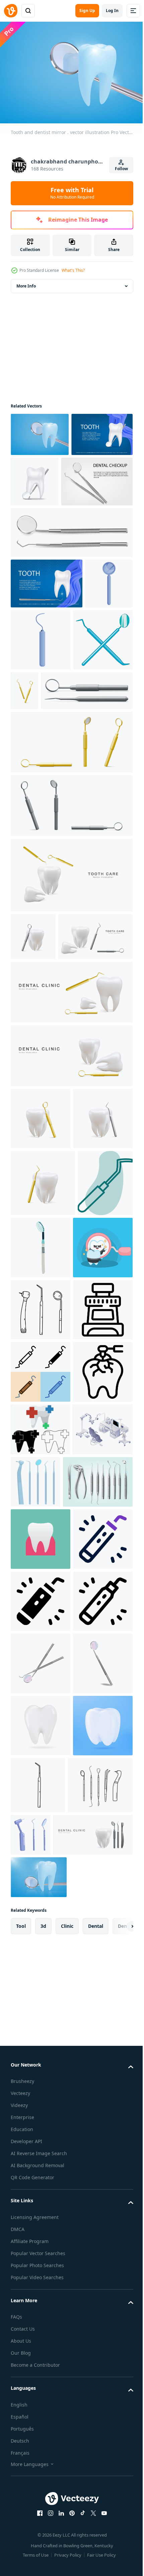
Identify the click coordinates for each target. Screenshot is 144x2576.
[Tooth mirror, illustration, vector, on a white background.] (38, 1469)
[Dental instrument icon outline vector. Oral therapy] (41, 1657)
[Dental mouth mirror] (98, 1466)
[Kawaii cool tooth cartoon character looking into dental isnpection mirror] (41, 1533)
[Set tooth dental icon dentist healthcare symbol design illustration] (40, 1839)
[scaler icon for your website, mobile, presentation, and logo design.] (41, 2064)
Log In (112, 11)
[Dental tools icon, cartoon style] (41, 749)
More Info (26, 282)
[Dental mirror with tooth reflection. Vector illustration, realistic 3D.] (41, 2313)
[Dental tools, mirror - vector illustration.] (41, 2250)
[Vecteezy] (11, 11)
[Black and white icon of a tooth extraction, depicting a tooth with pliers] (41, 1782)
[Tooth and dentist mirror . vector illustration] (40, 431)
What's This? (73, 270)
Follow (121, 169)
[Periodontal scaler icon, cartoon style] (91, 687)
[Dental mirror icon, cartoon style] (34, 681)
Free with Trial (72, 193)
